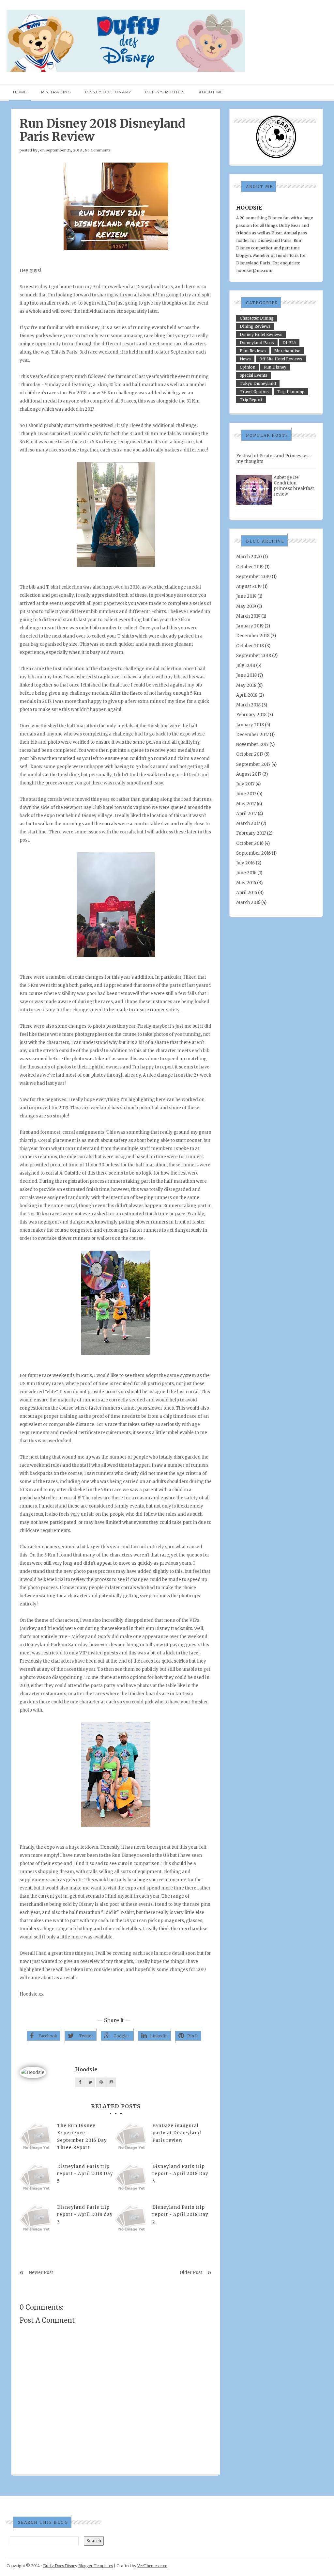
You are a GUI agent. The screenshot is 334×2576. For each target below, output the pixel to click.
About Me (211, 92)
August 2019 (249, 586)
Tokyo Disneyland (258, 383)
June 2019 (246, 596)
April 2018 (247, 695)
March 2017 (248, 823)
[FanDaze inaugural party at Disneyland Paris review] (131, 2139)
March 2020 (249, 557)
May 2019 (246, 606)
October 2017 (250, 754)
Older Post (191, 2273)
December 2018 (253, 636)
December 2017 (252, 735)
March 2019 (248, 616)
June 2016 (246, 873)
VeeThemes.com (152, 2566)
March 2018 (248, 705)
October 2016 (250, 843)
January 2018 (250, 725)
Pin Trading (56, 92)
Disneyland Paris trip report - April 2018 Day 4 (180, 2174)
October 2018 (250, 646)
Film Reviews (253, 351)
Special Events (254, 375)
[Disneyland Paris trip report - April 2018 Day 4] (131, 2179)
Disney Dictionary (108, 92)
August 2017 (249, 774)
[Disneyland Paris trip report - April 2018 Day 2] (131, 2220)
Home (20, 92)
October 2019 (250, 567)
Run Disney (275, 367)
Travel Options (254, 392)
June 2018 (246, 675)
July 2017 (245, 784)
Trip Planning (291, 392)
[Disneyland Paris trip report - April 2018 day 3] (36, 2220)
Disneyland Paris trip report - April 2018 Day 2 (180, 2214)
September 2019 (253, 577)
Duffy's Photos (165, 92)
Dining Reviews (255, 326)
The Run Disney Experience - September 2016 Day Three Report (82, 2136)
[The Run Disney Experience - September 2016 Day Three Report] (36, 2139)
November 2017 (252, 744)
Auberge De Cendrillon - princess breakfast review (294, 486)
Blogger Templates (96, 2566)
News (245, 359)
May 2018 (246, 685)
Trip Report (251, 400)
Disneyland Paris (257, 343)
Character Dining (257, 318)
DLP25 (289, 343)
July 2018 (246, 665)
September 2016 (253, 853)
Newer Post (41, 2273)
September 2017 (253, 764)
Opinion (248, 367)
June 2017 (246, 794)
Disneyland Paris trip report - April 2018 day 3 (85, 2214)
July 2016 (245, 863)
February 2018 (251, 715)
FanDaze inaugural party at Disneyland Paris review (177, 2133)
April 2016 (247, 893)
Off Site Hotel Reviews (281, 359)
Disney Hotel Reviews (261, 334)
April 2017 (246, 814)
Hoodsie (86, 2069)
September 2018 (254, 656)
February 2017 (251, 833)
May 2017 (246, 804)
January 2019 (250, 626)
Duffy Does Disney (60, 2566)
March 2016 (248, 902)
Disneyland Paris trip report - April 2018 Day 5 (85, 2174)
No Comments (98, 150)
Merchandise (287, 351)
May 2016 (246, 883)
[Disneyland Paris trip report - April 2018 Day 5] (36, 2179)
